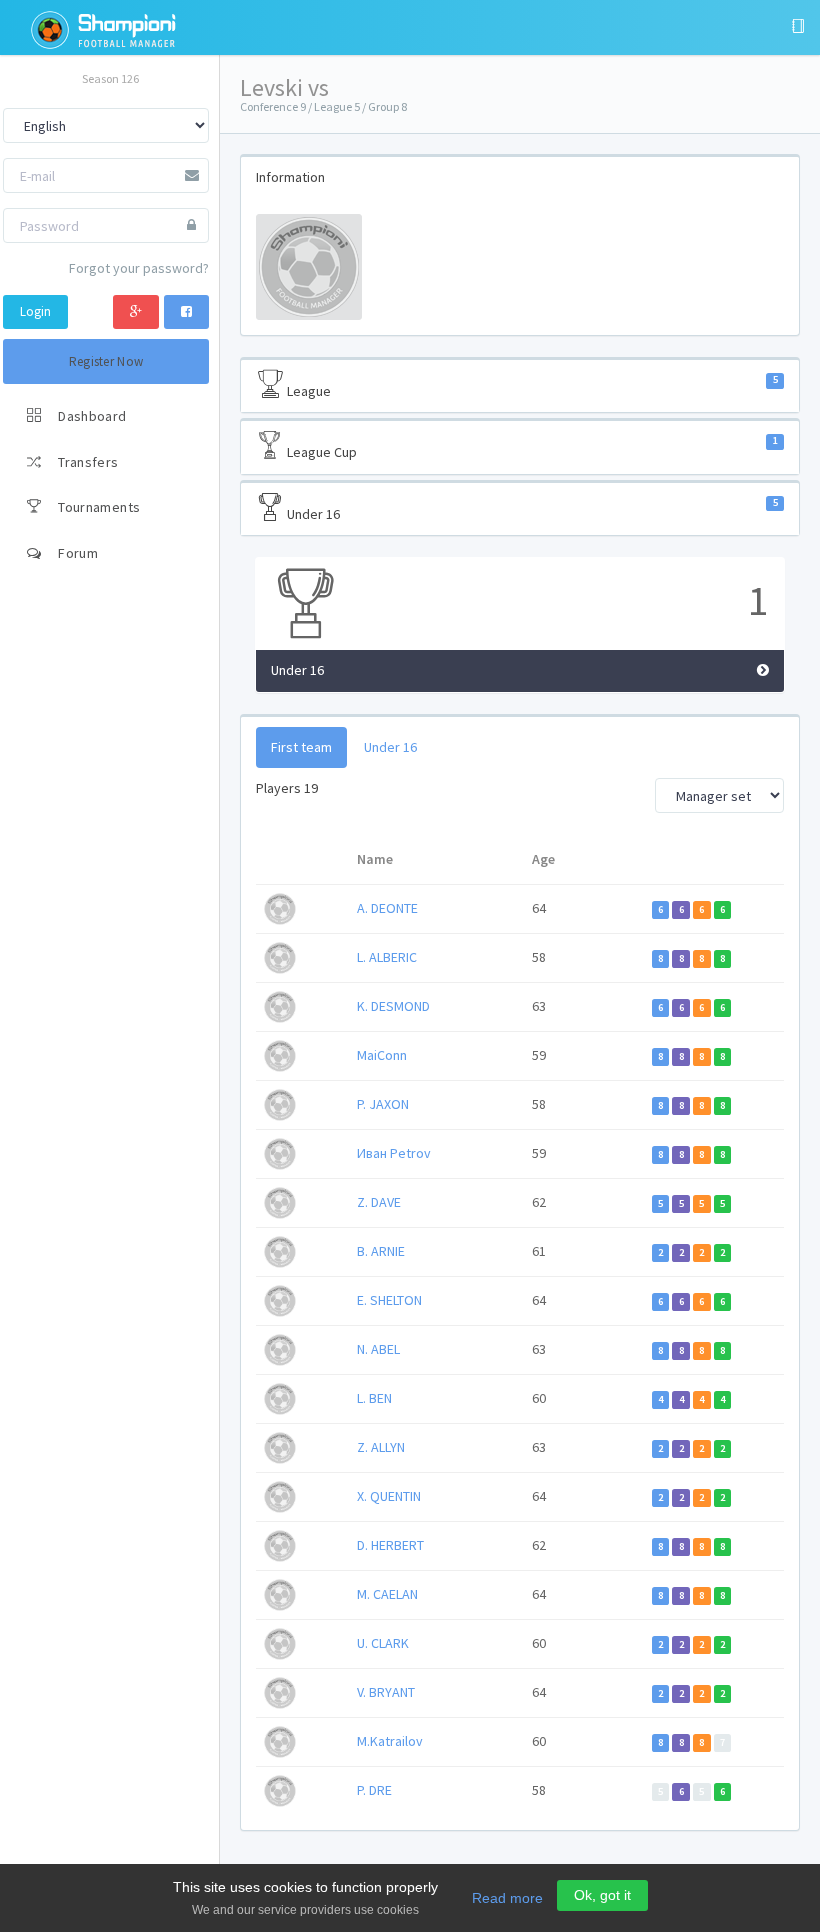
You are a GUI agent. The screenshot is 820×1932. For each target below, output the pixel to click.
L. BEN (374, 1398)
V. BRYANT (386, 1692)
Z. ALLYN (381, 1447)
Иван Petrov (394, 1153)
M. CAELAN (387, 1594)
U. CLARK (383, 1643)
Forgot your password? (139, 268)
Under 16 (531, 509)
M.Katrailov (390, 1741)
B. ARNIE (381, 1251)
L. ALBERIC (387, 957)
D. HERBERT (390, 1545)
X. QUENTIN (389, 1496)
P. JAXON (383, 1104)
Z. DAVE (379, 1202)
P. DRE (374, 1790)
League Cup (531, 447)
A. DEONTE (387, 908)
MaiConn (382, 1055)
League (531, 386)
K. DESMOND (393, 1006)
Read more (507, 1898)
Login (35, 311)
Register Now (106, 361)
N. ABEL (378, 1349)
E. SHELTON (389, 1300)
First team (301, 747)
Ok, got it (602, 1895)
